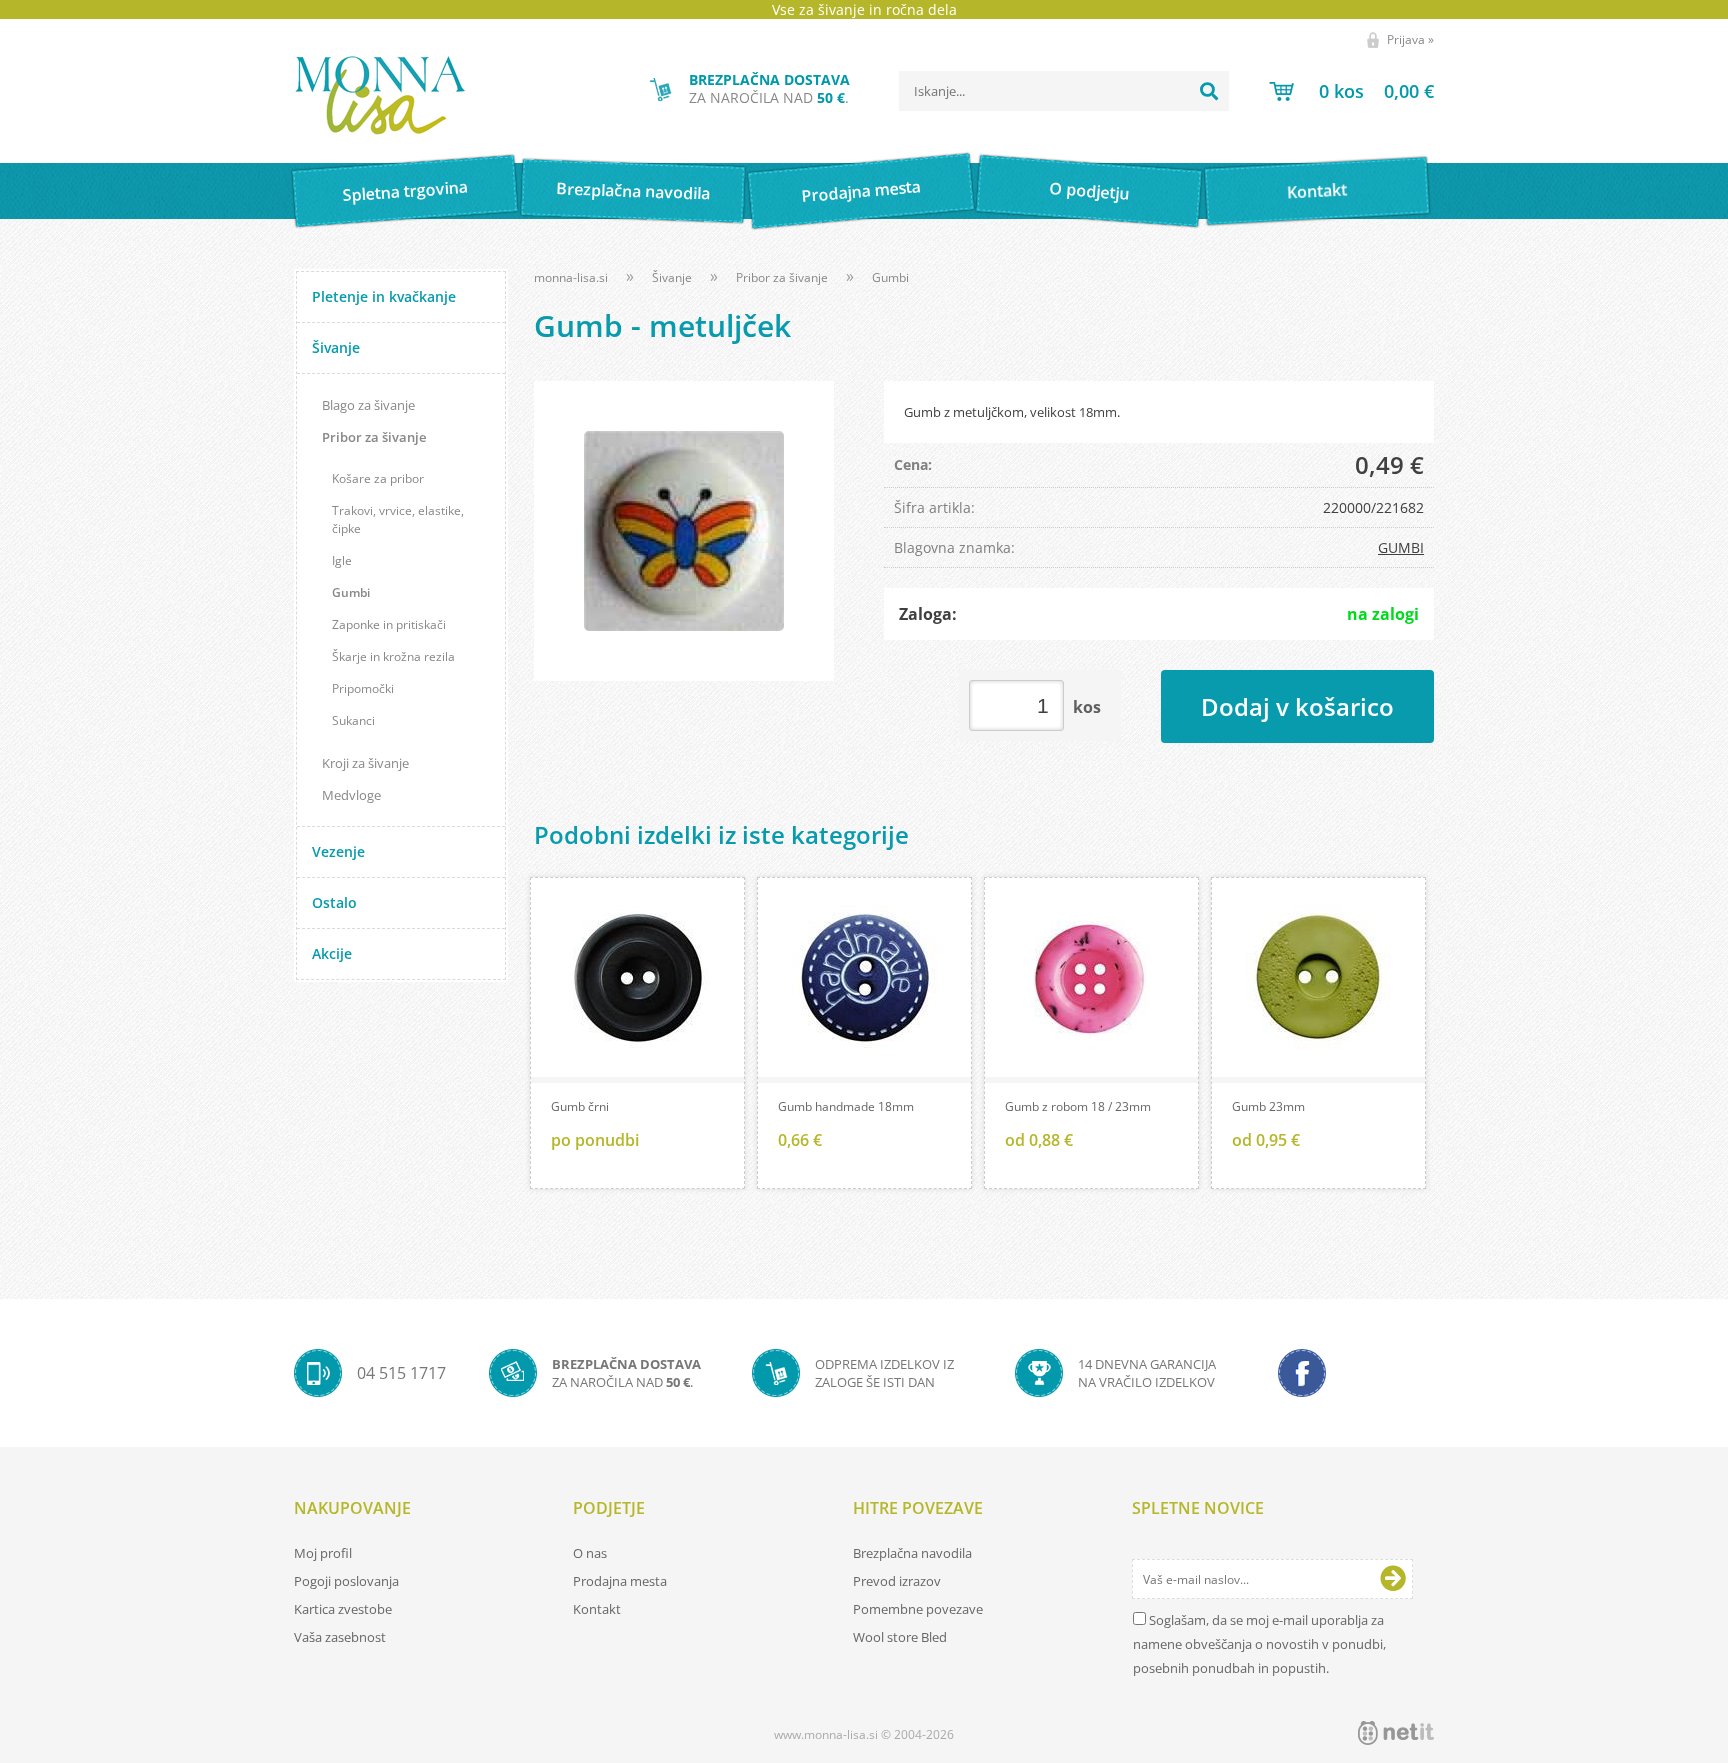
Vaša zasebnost (340, 1637)
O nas (590, 1553)
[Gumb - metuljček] (684, 531)
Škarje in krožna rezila (393, 656)
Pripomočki (363, 688)
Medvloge (351, 795)
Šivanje (336, 347)
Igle (342, 560)
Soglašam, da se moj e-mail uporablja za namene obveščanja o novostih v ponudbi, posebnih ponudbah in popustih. (1259, 1644)
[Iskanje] (1209, 91)
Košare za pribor (378, 478)
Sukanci (353, 720)
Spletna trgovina (405, 191)
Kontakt (1317, 190)
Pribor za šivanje (374, 437)
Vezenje (338, 851)
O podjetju (1088, 191)
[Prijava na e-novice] (1393, 1579)
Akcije (332, 953)
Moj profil (323, 1553)
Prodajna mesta (860, 191)
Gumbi (351, 592)
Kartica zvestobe (343, 1609)
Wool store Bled (900, 1637)
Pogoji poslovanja (346, 1581)
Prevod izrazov (897, 1581)
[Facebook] (1302, 1373)
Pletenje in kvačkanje (384, 296)
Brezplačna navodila (633, 190)
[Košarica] (1351, 91)
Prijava (1410, 39)
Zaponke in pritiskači (389, 624)
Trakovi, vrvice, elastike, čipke (398, 519)
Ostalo (334, 902)
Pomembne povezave (918, 1609)
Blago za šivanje (368, 405)
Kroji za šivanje (365, 763)
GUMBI (1401, 547)
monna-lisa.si (571, 277)
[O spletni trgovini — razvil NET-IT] (1396, 1733)
